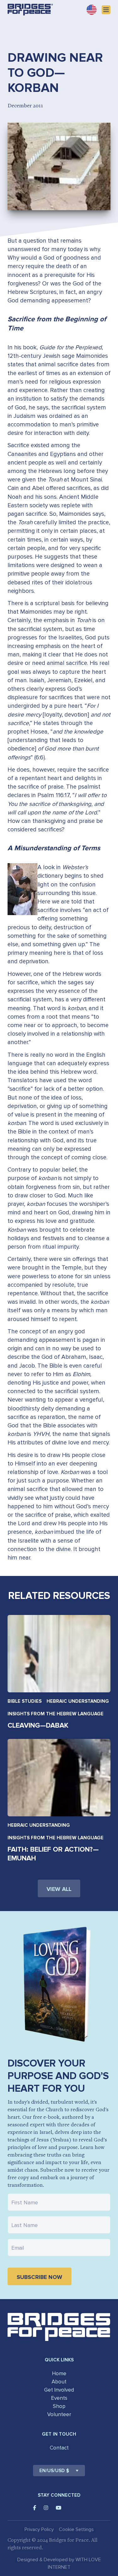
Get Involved (59, 2390)
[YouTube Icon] (59, 2508)
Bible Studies (25, 1701)
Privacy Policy (39, 2529)
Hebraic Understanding (78, 1701)
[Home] (30, 10)
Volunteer (59, 2414)
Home (59, 2374)
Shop (59, 2406)
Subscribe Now (39, 2277)
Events (59, 2398)
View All (59, 1889)
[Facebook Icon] (35, 2508)
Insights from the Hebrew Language (56, 1714)
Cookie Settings (76, 2529)
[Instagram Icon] (46, 2508)
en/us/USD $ (54, 2471)
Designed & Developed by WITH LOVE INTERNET (59, 2563)
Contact (59, 2448)
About (59, 2382)
